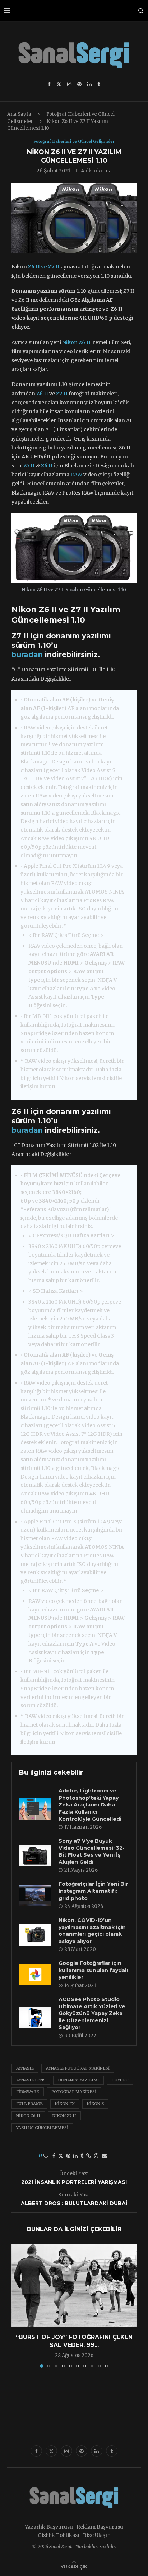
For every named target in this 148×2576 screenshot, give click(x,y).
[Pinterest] (79, 84)
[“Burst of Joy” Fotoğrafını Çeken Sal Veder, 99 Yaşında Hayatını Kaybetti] (74, 2286)
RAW (76, 475)
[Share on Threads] (96, 2156)
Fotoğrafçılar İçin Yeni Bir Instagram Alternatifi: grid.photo (93, 1891)
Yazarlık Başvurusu (49, 2527)
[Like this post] (46, 2156)
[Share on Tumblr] (82, 2156)
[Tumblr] (99, 84)
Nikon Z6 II (28, 2116)
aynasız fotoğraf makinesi (78, 2068)
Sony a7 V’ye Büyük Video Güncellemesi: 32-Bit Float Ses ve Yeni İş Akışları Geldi (92, 1851)
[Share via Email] (104, 2156)
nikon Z (95, 2104)
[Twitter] (59, 84)
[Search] (141, 11)
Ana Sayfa (19, 114)
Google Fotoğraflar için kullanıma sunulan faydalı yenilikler (93, 1970)
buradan (27, 654)
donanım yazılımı (78, 2080)
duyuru (120, 2080)
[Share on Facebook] (54, 2156)
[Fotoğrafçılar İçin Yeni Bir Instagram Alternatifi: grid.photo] (35, 1895)
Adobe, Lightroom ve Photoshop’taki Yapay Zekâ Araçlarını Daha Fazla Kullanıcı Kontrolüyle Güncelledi (90, 1805)
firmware (28, 2092)
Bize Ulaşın (97, 2535)
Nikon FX (65, 2104)
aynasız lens (31, 2080)
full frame (29, 2104)
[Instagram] (69, 84)
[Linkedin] (89, 84)
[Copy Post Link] (89, 2156)
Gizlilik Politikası (59, 2535)
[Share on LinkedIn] (75, 2156)
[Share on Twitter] (61, 2156)
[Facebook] (49, 84)
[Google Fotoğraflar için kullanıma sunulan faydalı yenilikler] (35, 1975)
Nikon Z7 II (64, 2116)
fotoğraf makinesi (74, 2092)
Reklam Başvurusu (100, 2527)
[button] (18, 2305)
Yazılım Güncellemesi (42, 2128)
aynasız (25, 2068)
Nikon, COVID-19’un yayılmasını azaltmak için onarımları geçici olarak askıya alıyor (92, 1931)
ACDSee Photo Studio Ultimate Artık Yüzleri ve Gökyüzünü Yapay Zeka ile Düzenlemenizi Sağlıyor (92, 2013)
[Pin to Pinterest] (68, 2156)
